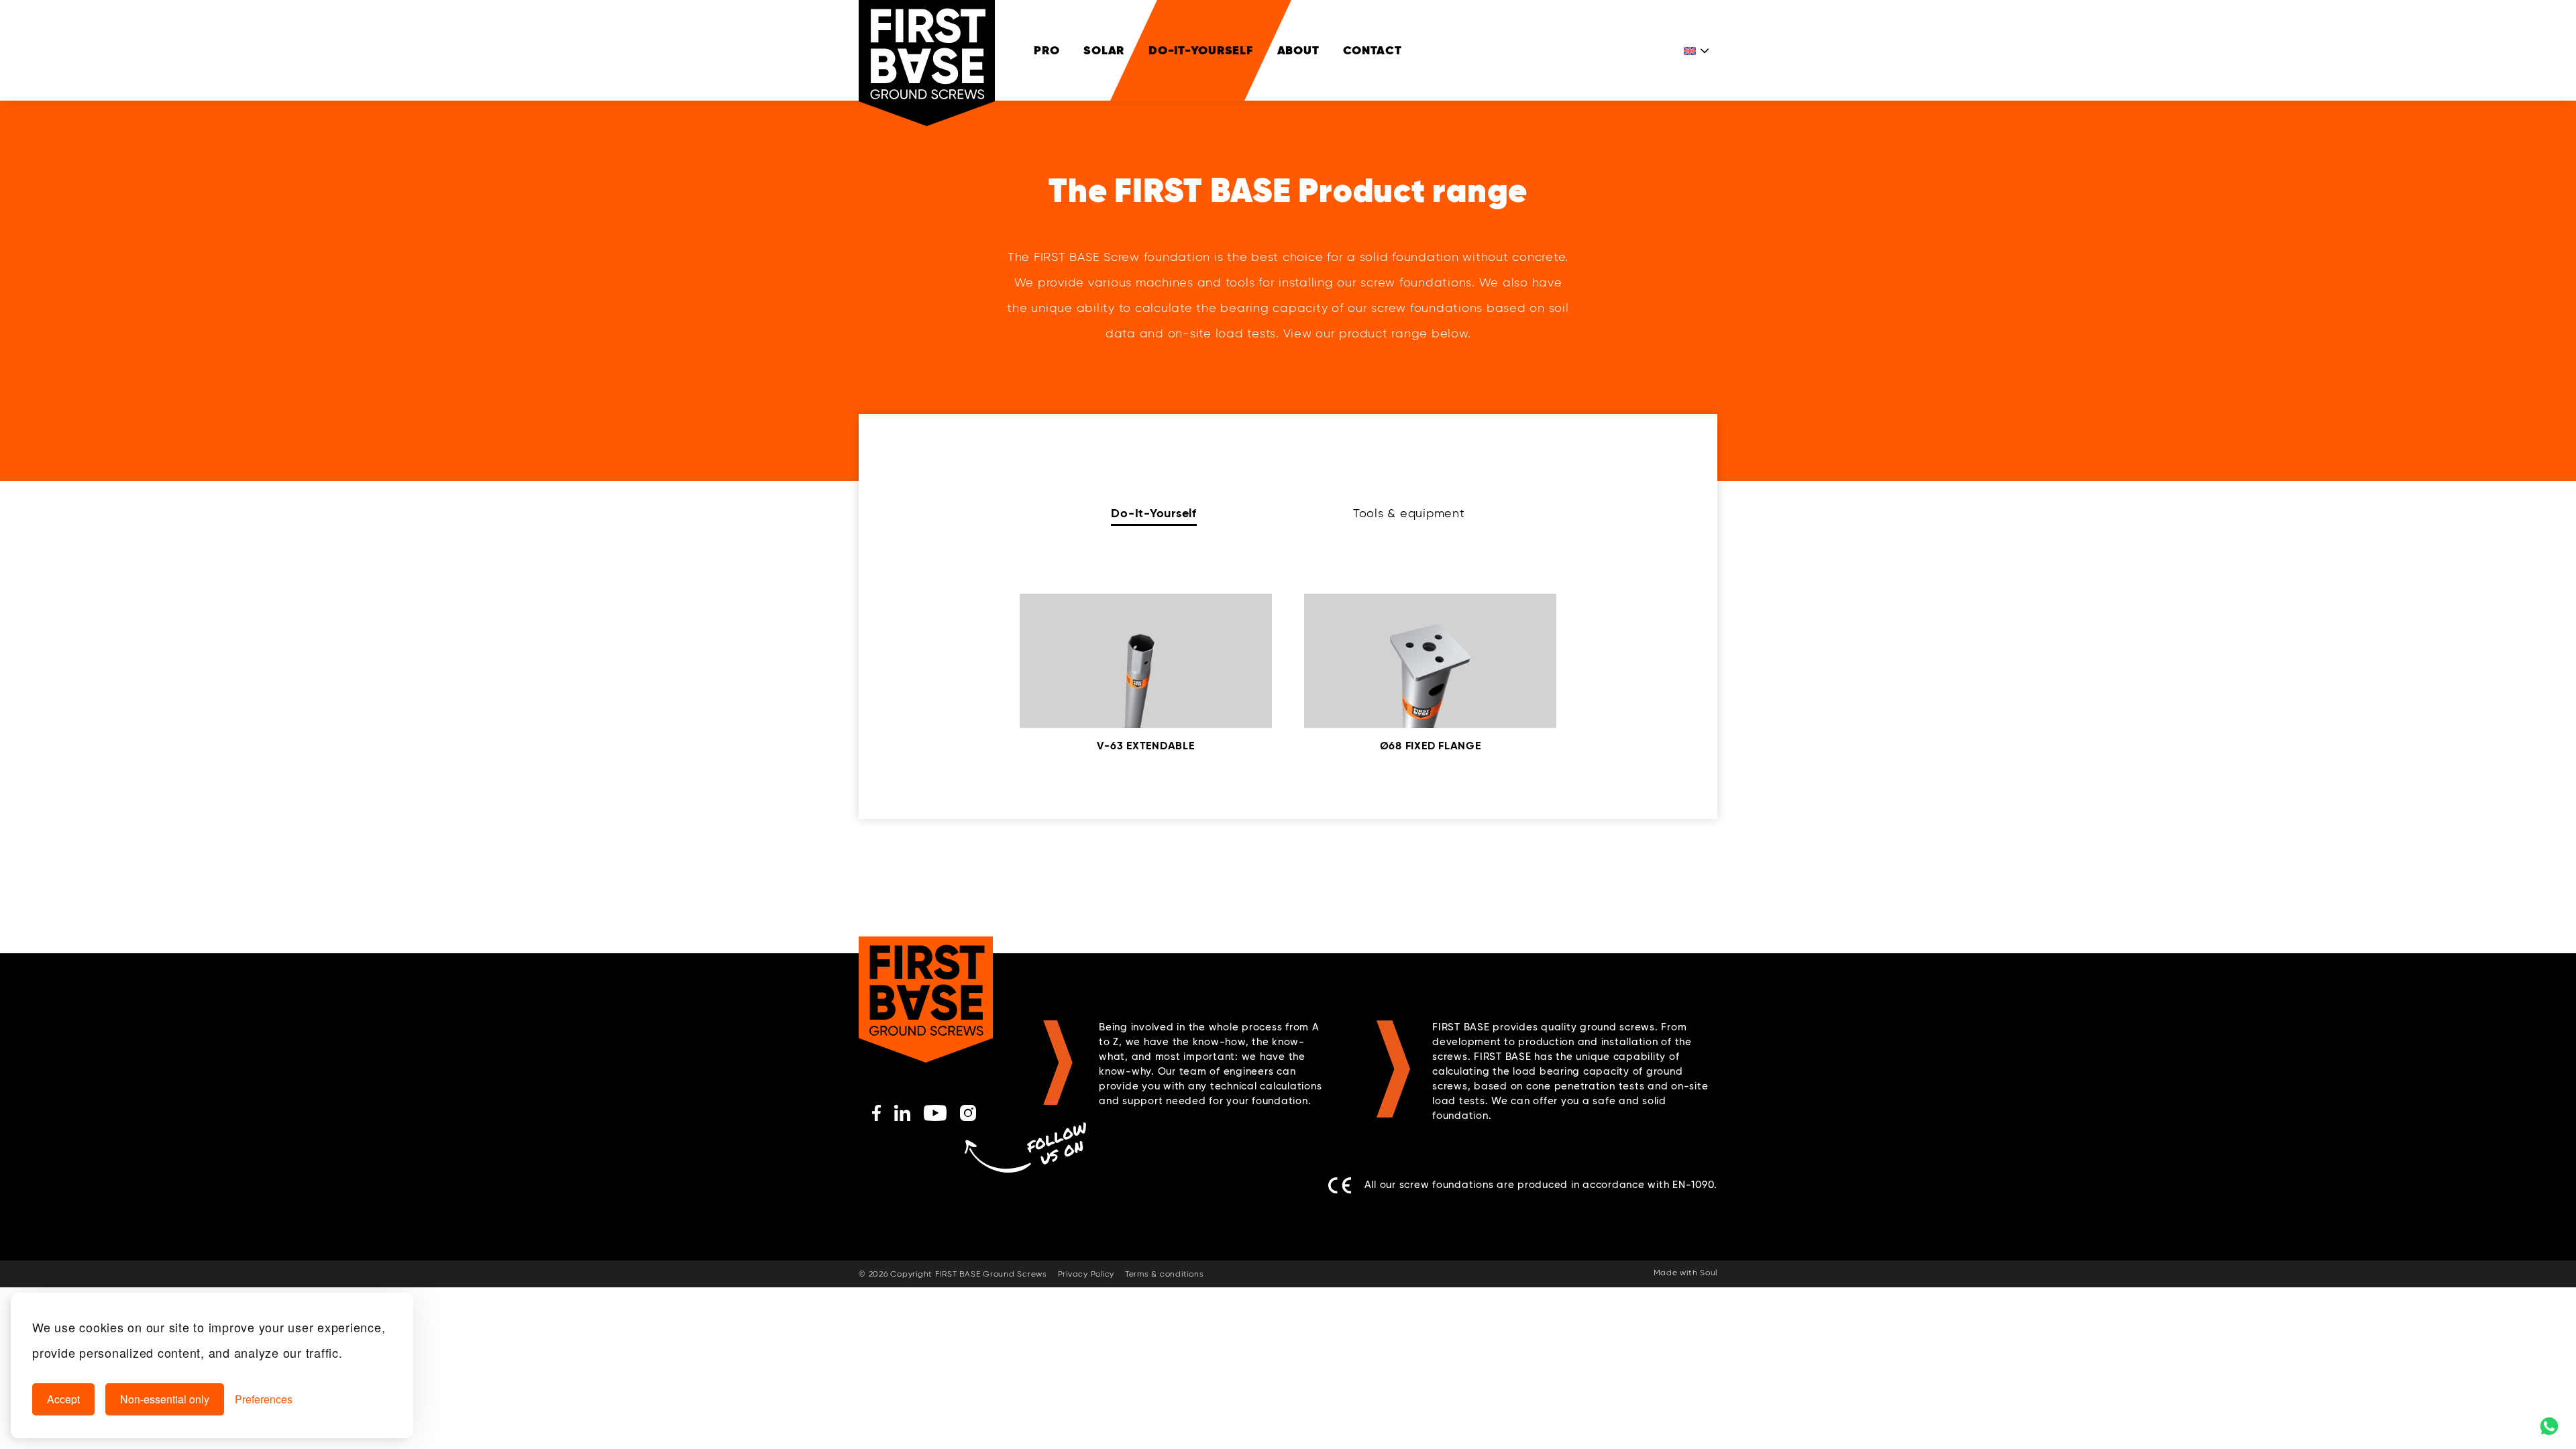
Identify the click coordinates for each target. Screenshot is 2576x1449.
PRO (1046, 50)
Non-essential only (165, 1399)
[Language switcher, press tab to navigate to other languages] (1697, 50)
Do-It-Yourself (1154, 514)
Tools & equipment (1409, 514)
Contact (1372, 50)
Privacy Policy (1086, 1275)
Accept (63, 1399)
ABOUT (1298, 50)
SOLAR (1104, 50)
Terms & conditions (1165, 1275)
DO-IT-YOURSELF (1201, 50)
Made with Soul (1686, 1273)
